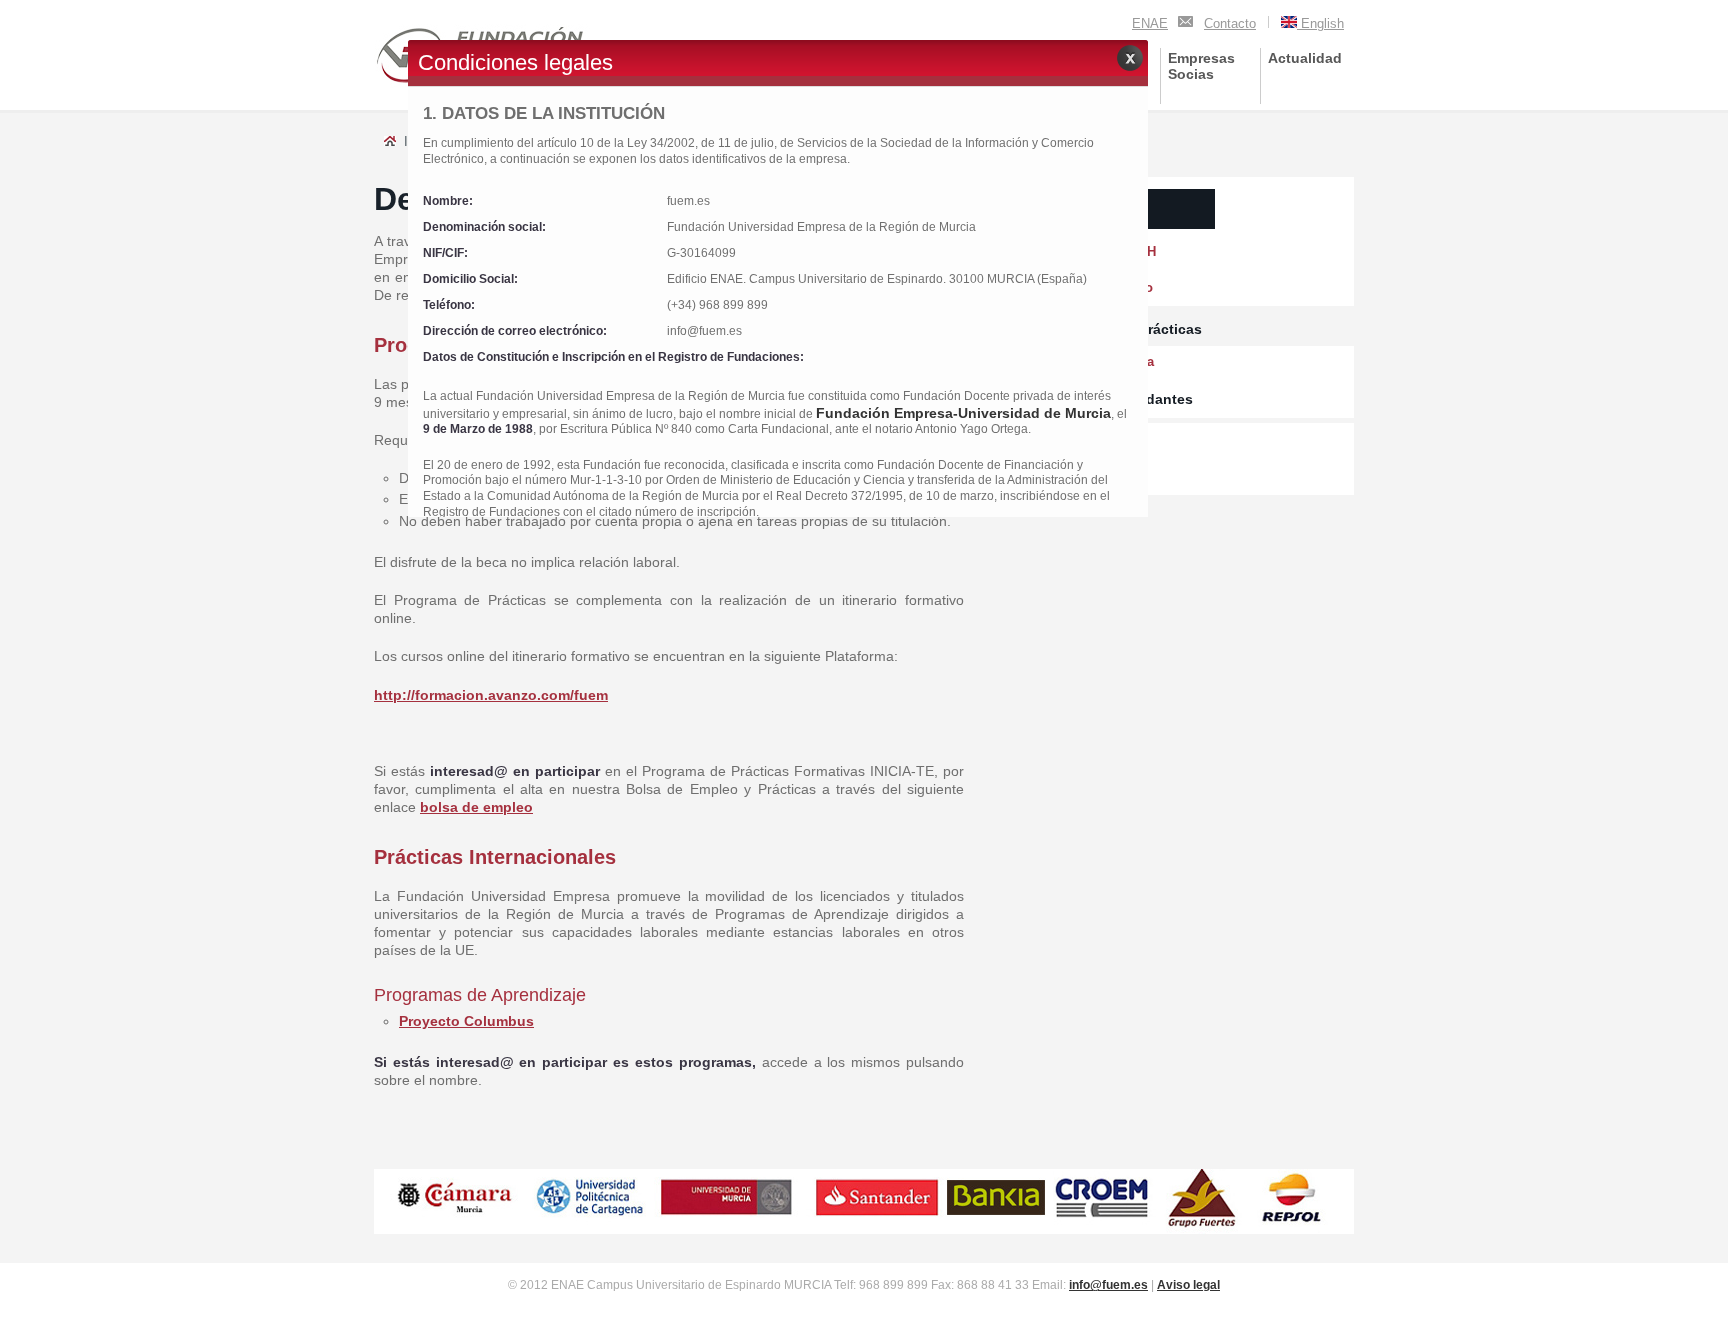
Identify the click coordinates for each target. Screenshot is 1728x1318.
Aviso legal (1188, 1285)
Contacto (1230, 23)
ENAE (1150, 23)
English (1320, 23)
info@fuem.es (1108, 1285)
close (1129, 58)
